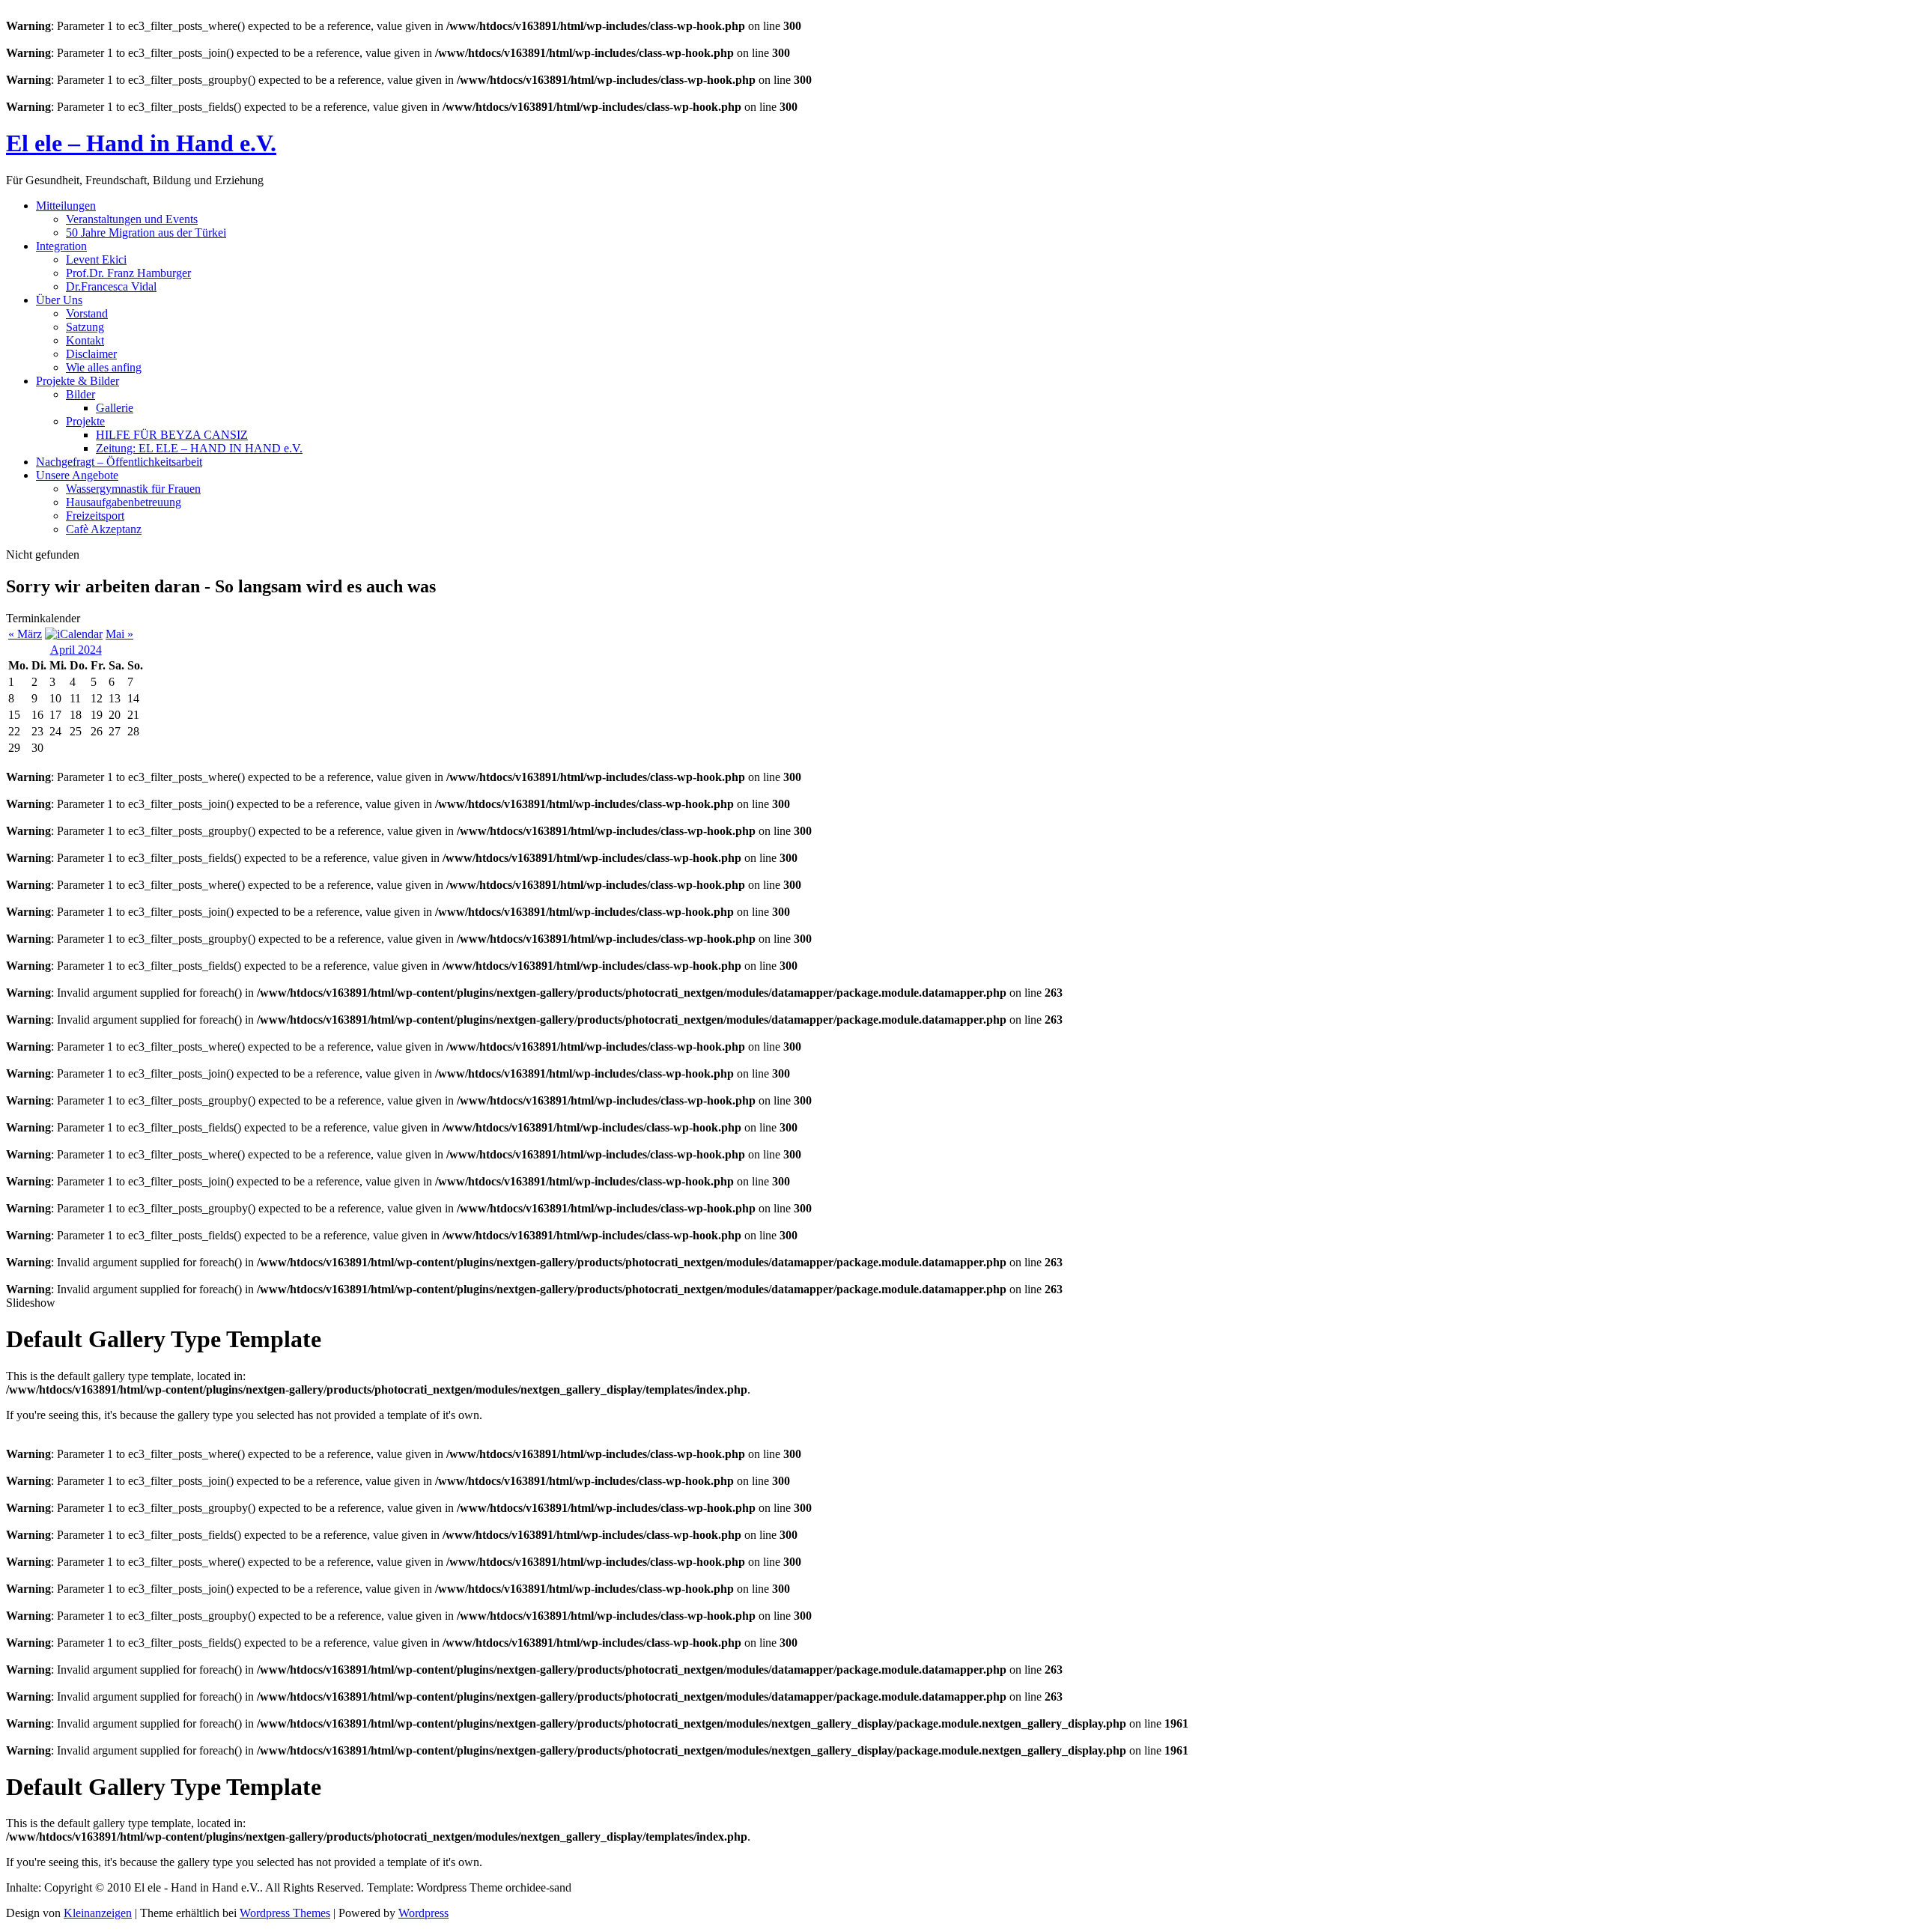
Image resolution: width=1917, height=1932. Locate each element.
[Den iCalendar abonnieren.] (74, 634)
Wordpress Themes (285, 1913)
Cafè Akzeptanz (104, 529)
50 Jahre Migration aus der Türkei (146, 233)
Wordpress (423, 1913)
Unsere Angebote (77, 475)
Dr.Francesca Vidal (111, 286)
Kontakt (85, 340)
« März (25, 634)
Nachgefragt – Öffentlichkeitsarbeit (119, 462)
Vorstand (87, 313)
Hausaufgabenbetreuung (124, 502)
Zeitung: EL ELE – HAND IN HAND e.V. (199, 448)
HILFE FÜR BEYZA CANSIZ (172, 435)
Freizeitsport (95, 516)
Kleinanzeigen (98, 1913)
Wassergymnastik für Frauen (133, 489)
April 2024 (76, 650)
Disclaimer (91, 354)
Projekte (85, 421)
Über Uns (59, 300)
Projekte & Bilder (78, 381)
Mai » (119, 634)
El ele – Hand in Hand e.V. (141, 143)
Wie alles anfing (104, 367)
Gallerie (115, 408)
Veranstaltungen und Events (132, 219)
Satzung (85, 327)
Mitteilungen (66, 206)
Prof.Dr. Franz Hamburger (128, 273)
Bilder (80, 394)
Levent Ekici (96, 259)
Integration (61, 246)
